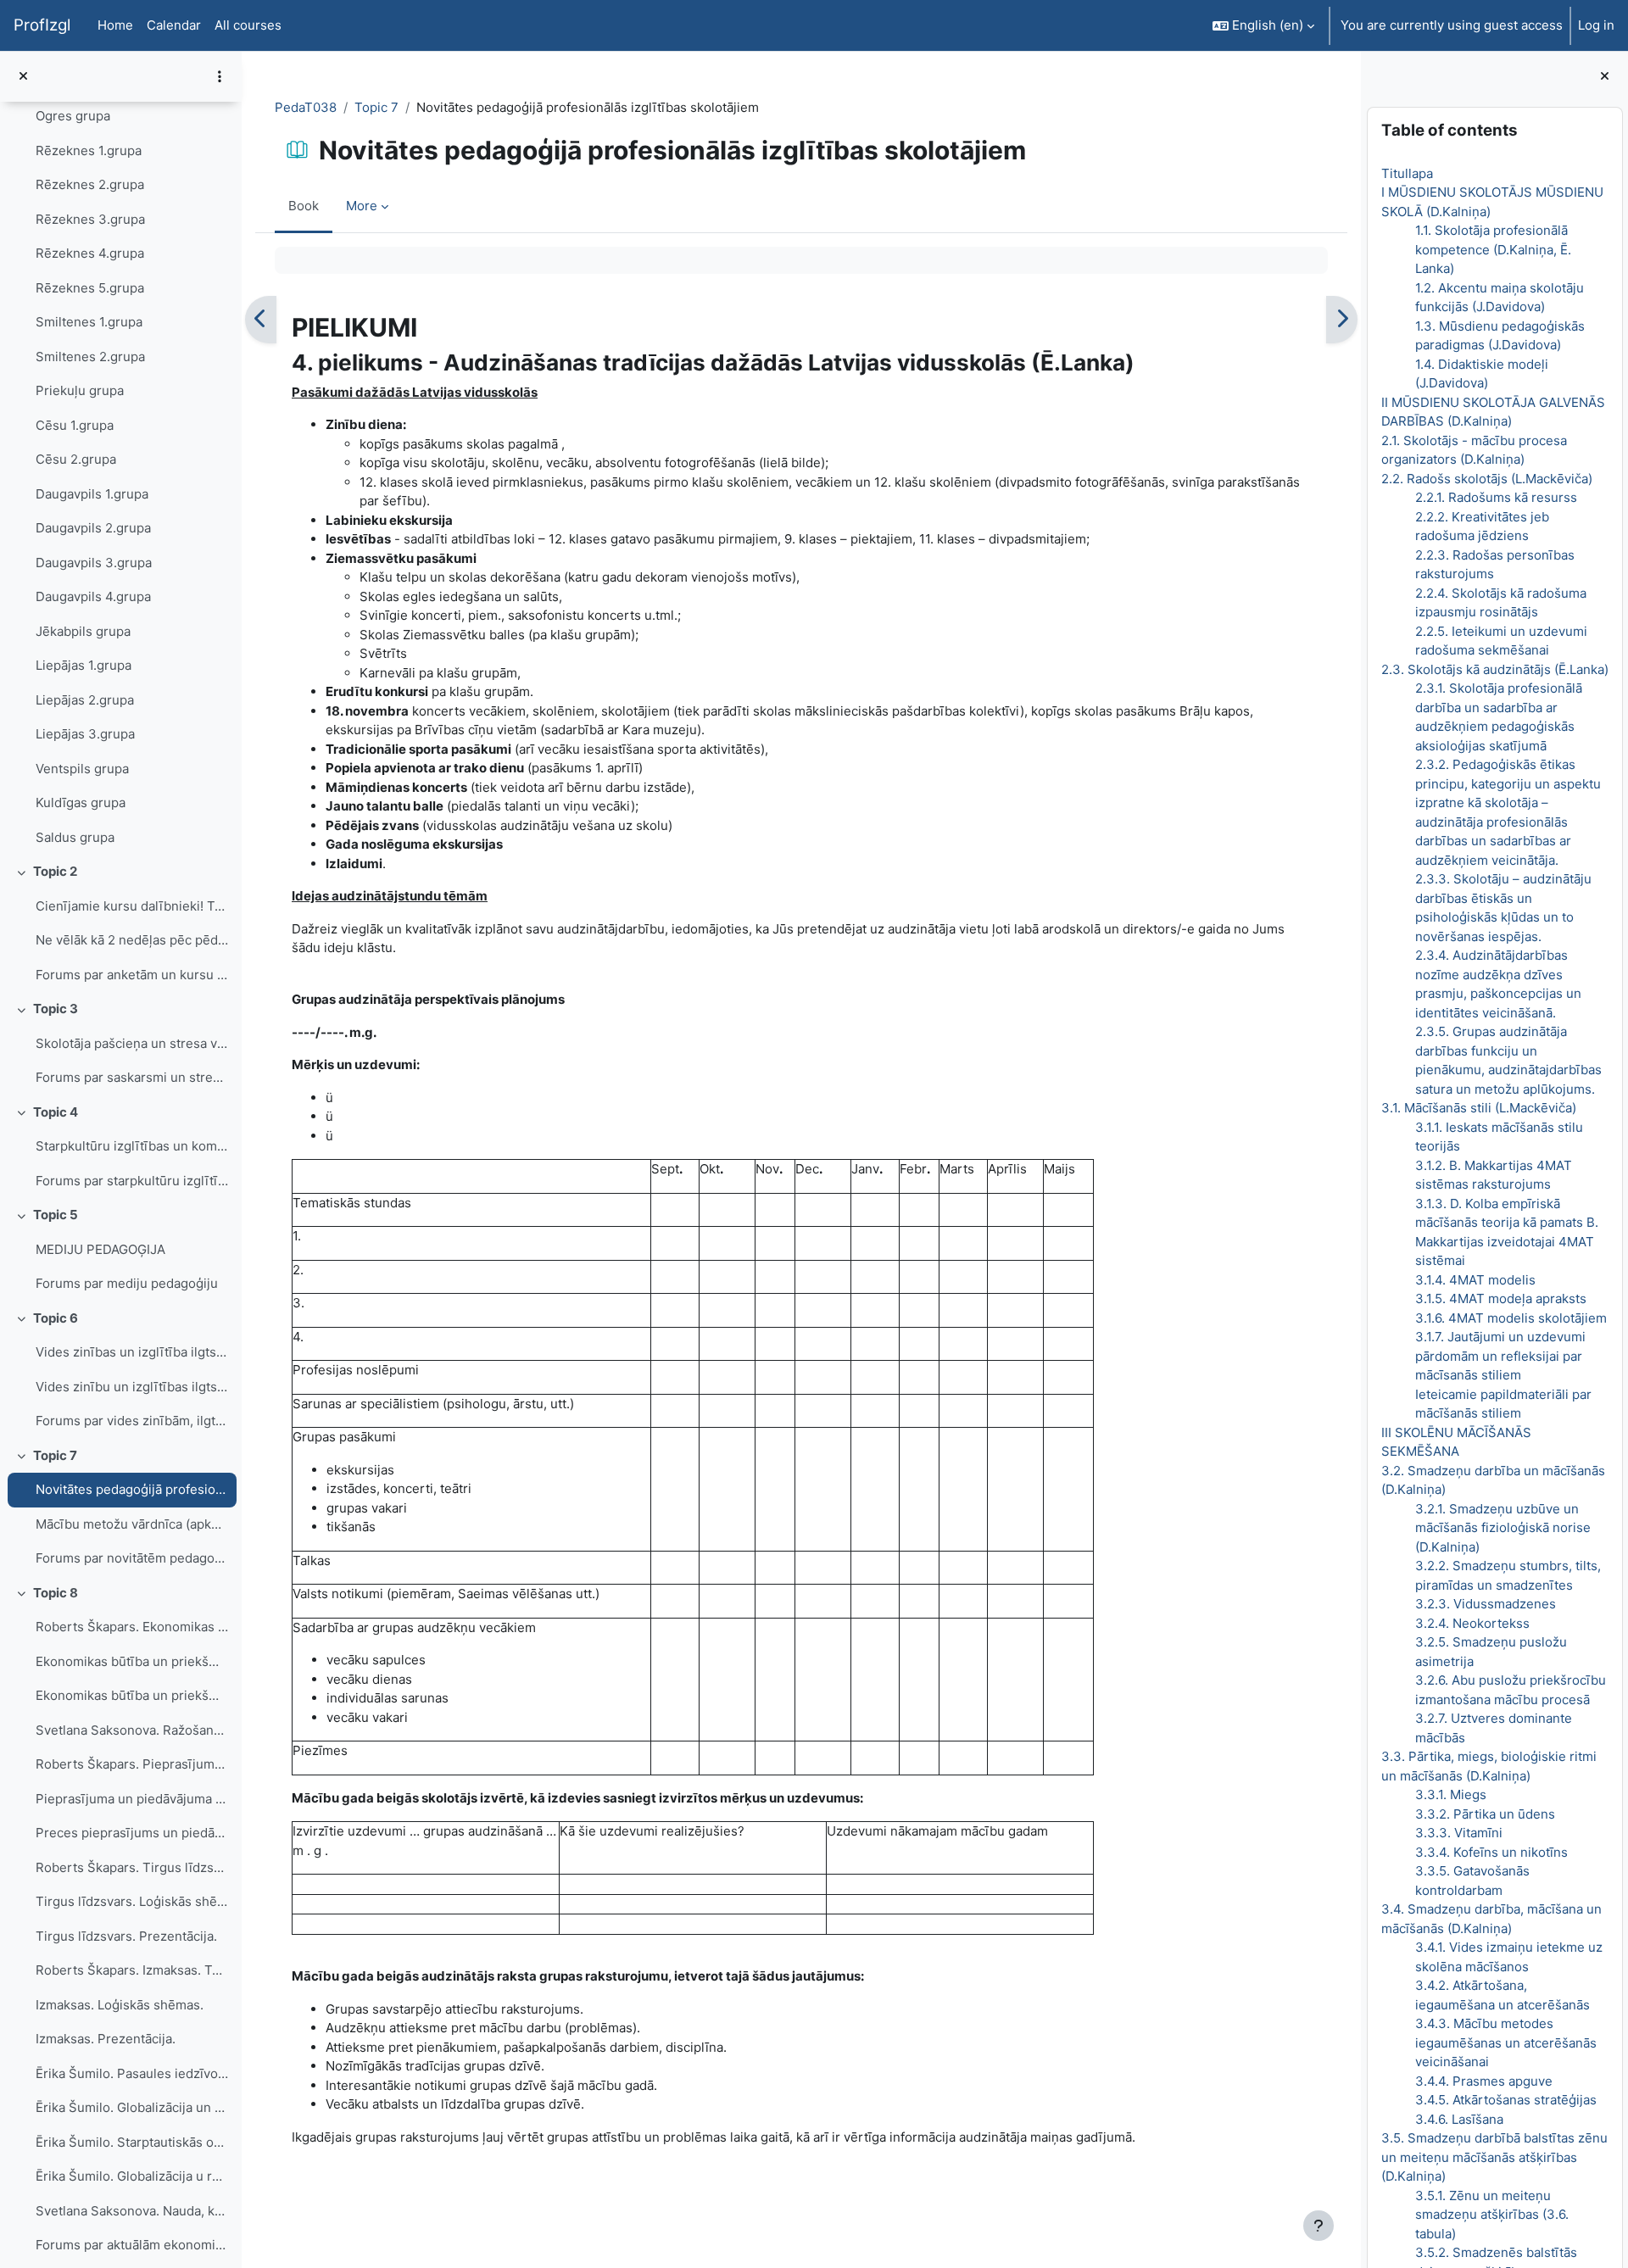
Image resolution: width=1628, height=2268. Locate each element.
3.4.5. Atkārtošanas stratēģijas (1505, 2100)
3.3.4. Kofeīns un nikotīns (1491, 1852)
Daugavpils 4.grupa (93, 596)
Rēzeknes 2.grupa (90, 184)
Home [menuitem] (115, 25)
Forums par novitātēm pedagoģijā (132, 1558)
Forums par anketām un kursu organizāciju (132, 975)
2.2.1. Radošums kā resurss (1495, 497)
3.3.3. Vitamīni (1458, 1833)
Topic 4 (56, 1112)
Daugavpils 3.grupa (94, 563)
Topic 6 (56, 1318)
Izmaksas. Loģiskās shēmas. (120, 2005)
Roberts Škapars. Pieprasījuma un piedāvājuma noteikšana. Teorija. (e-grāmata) (132, 1764)
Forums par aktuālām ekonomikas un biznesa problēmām (132, 2245)
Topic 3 (56, 1009)
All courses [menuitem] (248, 25)
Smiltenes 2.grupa (90, 357)
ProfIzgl (42, 25)
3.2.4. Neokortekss (1472, 1623)
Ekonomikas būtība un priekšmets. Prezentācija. (132, 1695)
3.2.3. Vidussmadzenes (1485, 1604)
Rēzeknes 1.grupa (89, 150)
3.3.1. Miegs (1450, 1794)
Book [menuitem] (304, 206)
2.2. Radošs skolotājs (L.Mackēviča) (1486, 479)
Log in (1596, 25)
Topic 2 (55, 871)
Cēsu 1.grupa (75, 425)
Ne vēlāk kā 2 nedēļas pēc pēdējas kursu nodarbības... (132, 940)
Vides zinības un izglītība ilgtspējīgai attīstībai (132, 1352)
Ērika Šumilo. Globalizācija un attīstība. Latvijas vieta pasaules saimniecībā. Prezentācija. (132, 2107)
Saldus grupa (75, 837)
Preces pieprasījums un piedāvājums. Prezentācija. (132, 1833)
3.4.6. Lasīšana (1458, 2119)
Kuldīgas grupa (81, 802)
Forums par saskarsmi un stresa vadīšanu (132, 1077)
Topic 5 (56, 1215)
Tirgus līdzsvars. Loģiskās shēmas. (132, 1901)
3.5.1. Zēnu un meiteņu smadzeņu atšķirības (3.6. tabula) (1491, 2215)
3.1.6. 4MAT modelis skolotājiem (1510, 1318)
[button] (1263, 25)
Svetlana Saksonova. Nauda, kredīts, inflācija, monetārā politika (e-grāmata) (132, 2211)
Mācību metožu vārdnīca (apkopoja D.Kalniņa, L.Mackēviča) (132, 1524)
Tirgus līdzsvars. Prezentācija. (126, 1936)
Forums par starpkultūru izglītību (132, 1181)
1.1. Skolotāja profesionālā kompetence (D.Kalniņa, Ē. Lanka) (1492, 249)
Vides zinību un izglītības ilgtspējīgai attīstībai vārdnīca (132, 1387)
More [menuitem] (362, 206)
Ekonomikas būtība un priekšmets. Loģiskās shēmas (132, 1661)
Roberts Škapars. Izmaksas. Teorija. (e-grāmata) (132, 1970)
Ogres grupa (73, 116)
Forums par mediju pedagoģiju (127, 1283)
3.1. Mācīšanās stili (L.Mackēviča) (1478, 1108)
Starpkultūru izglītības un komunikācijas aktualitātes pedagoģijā (132, 1146)
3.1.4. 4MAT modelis (1475, 1280)
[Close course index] (23, 77)
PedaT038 (306, 107)
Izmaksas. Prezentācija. (106, 2039)
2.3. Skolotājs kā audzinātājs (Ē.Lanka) (1494, 669)
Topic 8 (56, 1593)
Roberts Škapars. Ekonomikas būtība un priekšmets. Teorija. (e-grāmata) (132, 1627)
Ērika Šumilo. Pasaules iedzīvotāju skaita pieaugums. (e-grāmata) (132, 2073)
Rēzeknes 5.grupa (90, 288)
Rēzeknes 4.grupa (90, 253)
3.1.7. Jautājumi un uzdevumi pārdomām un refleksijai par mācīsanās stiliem (1500, 1356)
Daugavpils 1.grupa (92, 494)
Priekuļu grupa (80, 390)
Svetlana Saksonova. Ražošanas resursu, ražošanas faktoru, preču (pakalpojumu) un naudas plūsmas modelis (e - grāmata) (132, 1730)
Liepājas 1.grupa (84, 665)
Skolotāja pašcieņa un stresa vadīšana (132, 1043)
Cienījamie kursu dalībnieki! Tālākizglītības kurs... (132, 906)
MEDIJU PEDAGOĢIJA (100, 1249)
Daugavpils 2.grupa (93, 528)
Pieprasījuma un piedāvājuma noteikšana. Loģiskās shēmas (132, 1799)
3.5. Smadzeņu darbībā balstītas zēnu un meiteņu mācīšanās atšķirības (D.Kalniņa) (1494, 2157)
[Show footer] (1319, 2226)
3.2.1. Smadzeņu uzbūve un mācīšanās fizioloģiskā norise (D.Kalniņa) (1502, 1528)
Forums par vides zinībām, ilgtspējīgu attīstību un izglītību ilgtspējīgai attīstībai (132, 1421)
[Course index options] (220, 76)
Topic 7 (55, 1455)
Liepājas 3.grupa (85, 734)
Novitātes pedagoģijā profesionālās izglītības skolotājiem (132, 1489)
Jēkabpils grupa (83, 631)
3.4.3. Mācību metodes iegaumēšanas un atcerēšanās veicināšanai (1505, 2042)
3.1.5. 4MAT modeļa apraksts (1500, 1298)
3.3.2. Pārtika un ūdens (1484, 1814)
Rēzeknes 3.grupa (90, 219)
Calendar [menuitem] (174, 25)
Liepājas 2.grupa (85, 700)
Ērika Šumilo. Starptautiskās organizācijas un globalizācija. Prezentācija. (132, 2142)
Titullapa (1406, 173)
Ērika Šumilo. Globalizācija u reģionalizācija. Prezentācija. (132, 2176)
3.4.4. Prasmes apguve (1483, 2081)
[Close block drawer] (1605, 77)
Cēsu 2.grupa (76, 459)
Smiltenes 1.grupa (89, 322)
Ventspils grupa (82, 769)
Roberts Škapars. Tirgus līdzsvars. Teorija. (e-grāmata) (132, 1867)
